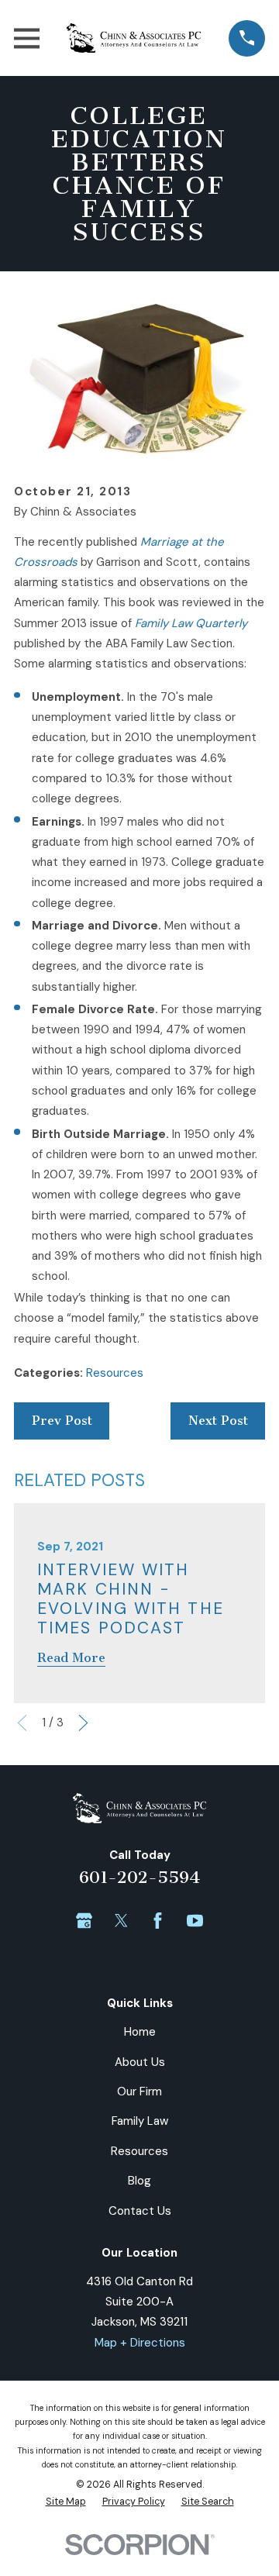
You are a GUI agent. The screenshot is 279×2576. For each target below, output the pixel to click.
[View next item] (83, 1723)
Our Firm (139, 2091)
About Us (140, 2062)
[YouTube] (195, 1921)
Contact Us (140, 2211)
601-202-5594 (139, 1877)
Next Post (218, 1421)
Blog (139, 2181)
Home (140, 2032)
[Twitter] (121, 1921)
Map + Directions (140, 2343)
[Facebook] (158, 1921)
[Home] (134, 38)
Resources (115, 1373)
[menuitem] (66, 2502)
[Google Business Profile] (84, 1921)
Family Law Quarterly (191, 623)
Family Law (140, 2121)
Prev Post (62, 1421)
